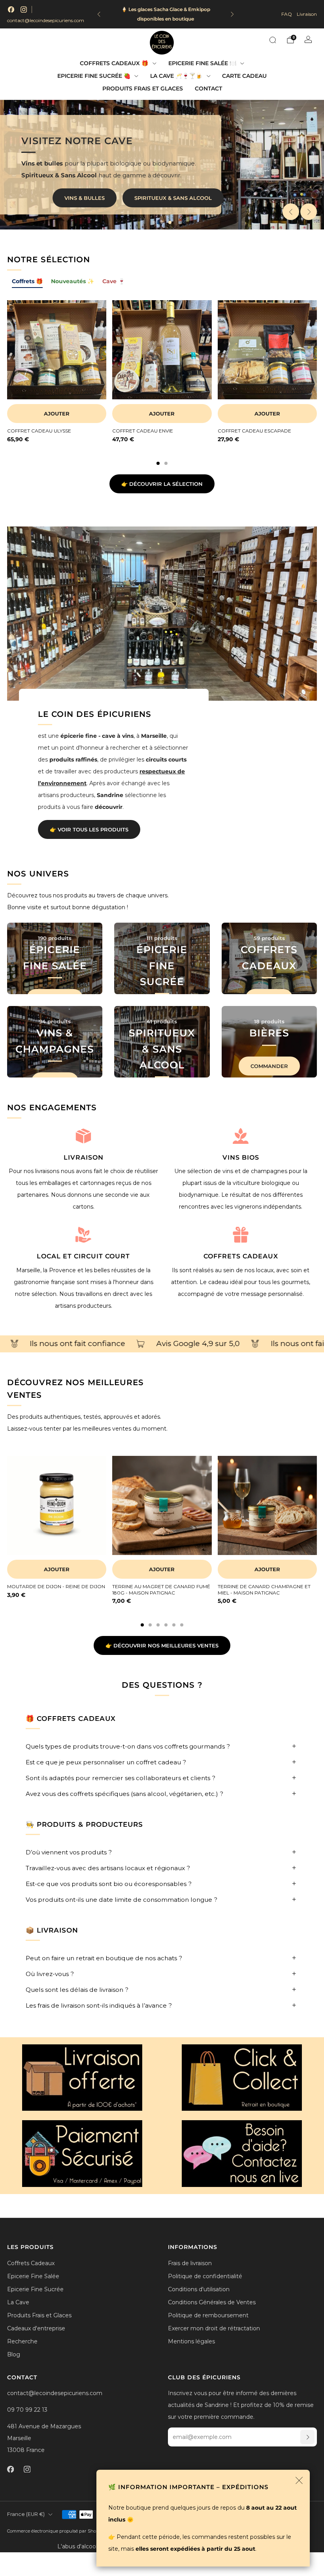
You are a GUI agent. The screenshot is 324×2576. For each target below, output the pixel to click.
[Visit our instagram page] (24, 9)
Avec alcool (124, 199)
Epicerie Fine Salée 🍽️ (202, 63)
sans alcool (192, 199)
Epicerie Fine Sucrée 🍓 (94, 76)
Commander (269, 1066)
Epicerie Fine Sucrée (35, 2289)
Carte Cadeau (244, 76)
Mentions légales (191, 2341)
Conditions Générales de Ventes (212, 2302)
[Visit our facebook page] (11, 9)
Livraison (307, 14)
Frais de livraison (190, 2263)
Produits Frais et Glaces (143, 88)
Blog (14, 2354)
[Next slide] (309, 212)
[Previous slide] (291, 212)
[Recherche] (273, 40)
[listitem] (166, 14)
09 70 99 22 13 (27, 2410)
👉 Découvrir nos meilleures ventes (162, 1645)
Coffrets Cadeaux (31, 2263)
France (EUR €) (26, 2514)
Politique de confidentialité (205, 2276)
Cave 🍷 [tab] (114, 281)
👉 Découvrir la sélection (162, 484)
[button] (154, 222)
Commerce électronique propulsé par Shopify (56, 2531)
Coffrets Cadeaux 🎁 (114, 63)
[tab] (158, 463)
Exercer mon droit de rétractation (214, 2328)
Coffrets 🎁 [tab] (27, 281)
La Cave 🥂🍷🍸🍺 (176, 76)
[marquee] (162, 1344)
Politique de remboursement (208, 2315)
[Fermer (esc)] (299, 2480)
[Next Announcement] (232, 14)
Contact (208, 88)
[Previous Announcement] (99, 14)
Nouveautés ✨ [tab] (73, 281)
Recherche (22, 2341)
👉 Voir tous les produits (89, 829)
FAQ (287, 14)
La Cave (18, 2302)
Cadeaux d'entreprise (36, 2328)
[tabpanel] (162, 383)
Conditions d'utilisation (199, 2289)
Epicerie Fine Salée (33, 2276)
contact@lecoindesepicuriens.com (46, 20)
